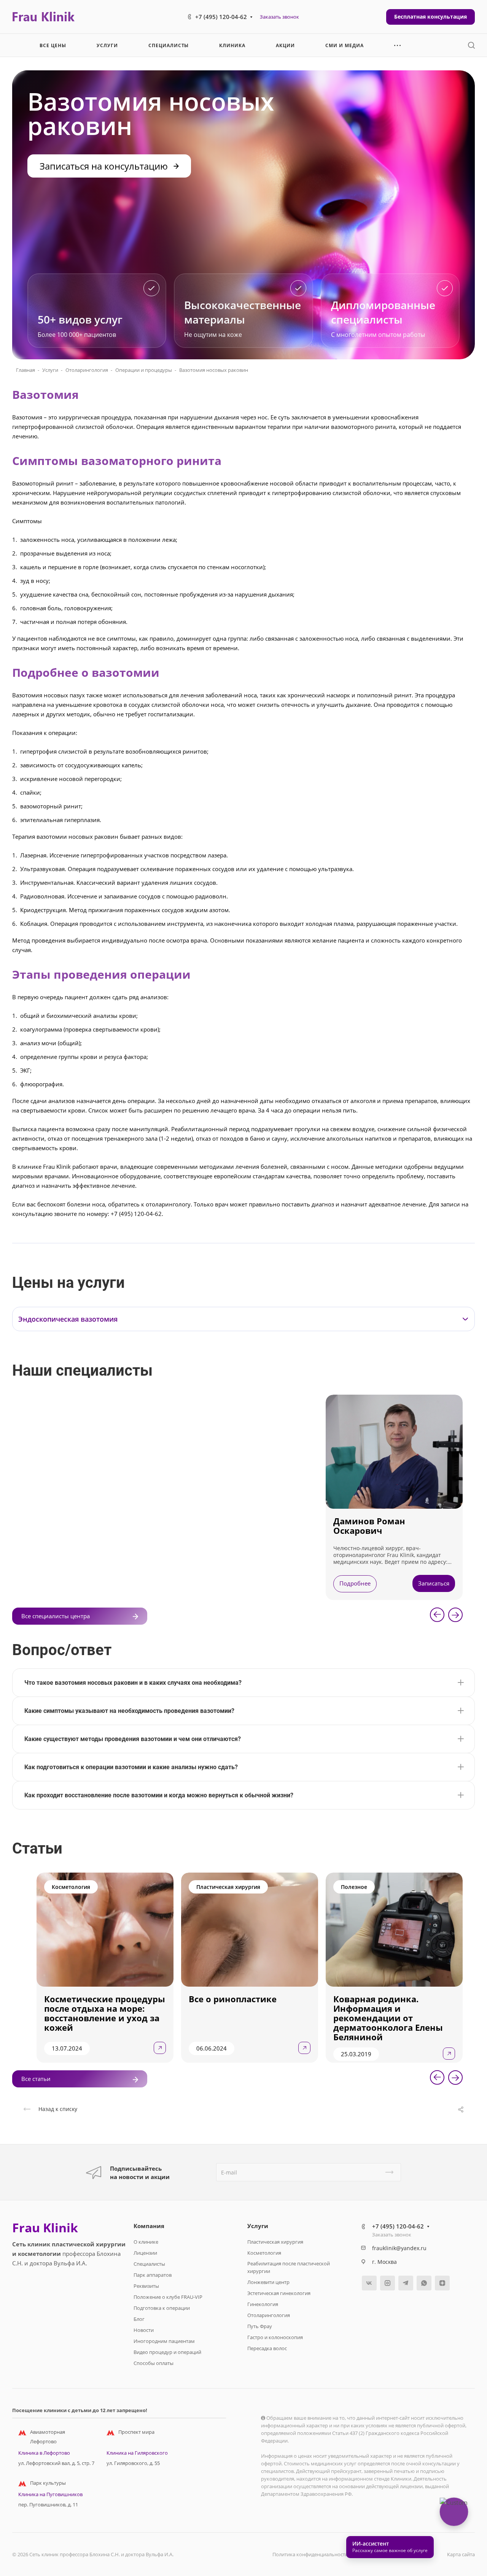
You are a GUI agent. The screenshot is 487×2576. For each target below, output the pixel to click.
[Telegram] (406, 2283)
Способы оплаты (154, 2363)
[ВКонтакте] (369, 2283)
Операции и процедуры (144, 370)
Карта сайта (461, 2554)
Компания (149, 2226)
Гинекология (263, 2304)
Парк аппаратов (153, 2275)
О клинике (146, 2242)
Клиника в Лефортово (44, 2453)
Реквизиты (146, 2286)
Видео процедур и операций (167, 2352)
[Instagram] (388, 2283)
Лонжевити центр (268, 2282)
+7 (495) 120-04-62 (221, 17)
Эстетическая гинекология (279, 2293)
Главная (25, 370)
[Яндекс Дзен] (442, 2283)
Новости (144, 2330)
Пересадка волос (267, 2348)
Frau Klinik (45, 2228)
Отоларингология (87, 370)
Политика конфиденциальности (310, 2554)
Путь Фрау (260, 2326)
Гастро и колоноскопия (275, 2337)
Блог (139, 2319)
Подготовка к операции (162, 2308)
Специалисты (149, 2264)
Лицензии (145, 2253)
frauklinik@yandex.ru (399, 2248)
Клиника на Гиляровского (137, 2453)
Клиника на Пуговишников (50, 2494)
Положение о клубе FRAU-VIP (168, 2297)
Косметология (264, 2253)
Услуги (50, 370)
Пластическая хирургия (275, 2242)
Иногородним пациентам (164, 2341)
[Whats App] (424, 2283)
